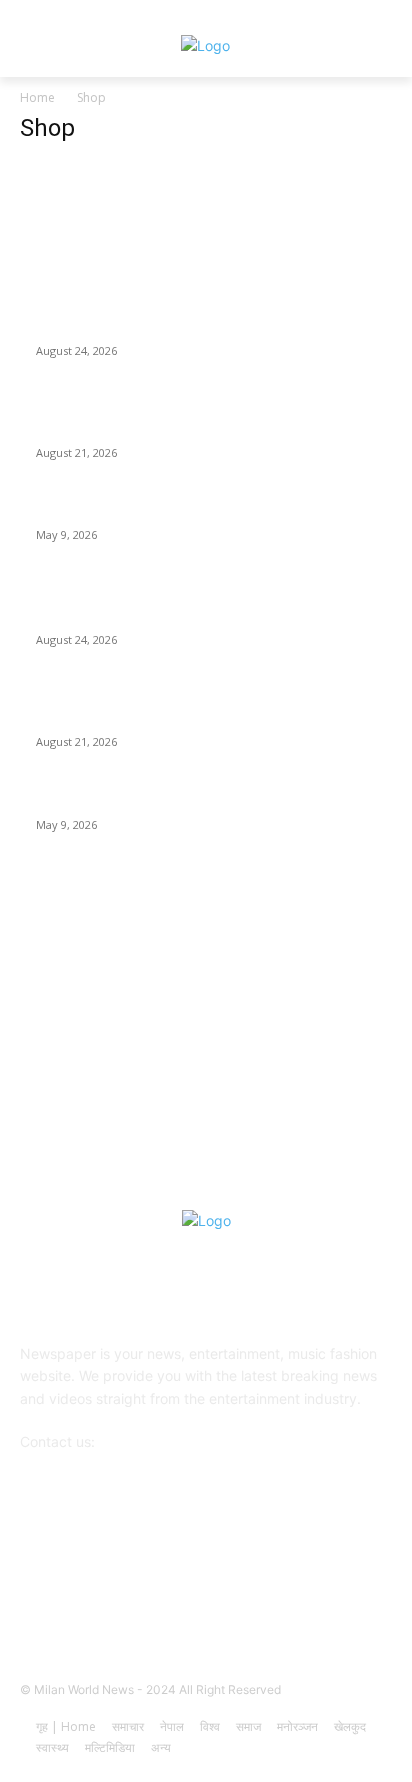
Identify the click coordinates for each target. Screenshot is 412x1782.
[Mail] (181, 1589)
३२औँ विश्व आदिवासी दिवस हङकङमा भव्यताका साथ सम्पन (177, 326)
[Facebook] (82, 1589)
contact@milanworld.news (184, 1441)
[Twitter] (279, 1589)
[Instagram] (132, 1589)
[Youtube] (328, 1589)
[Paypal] (230, 1589)
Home (37, 97)
